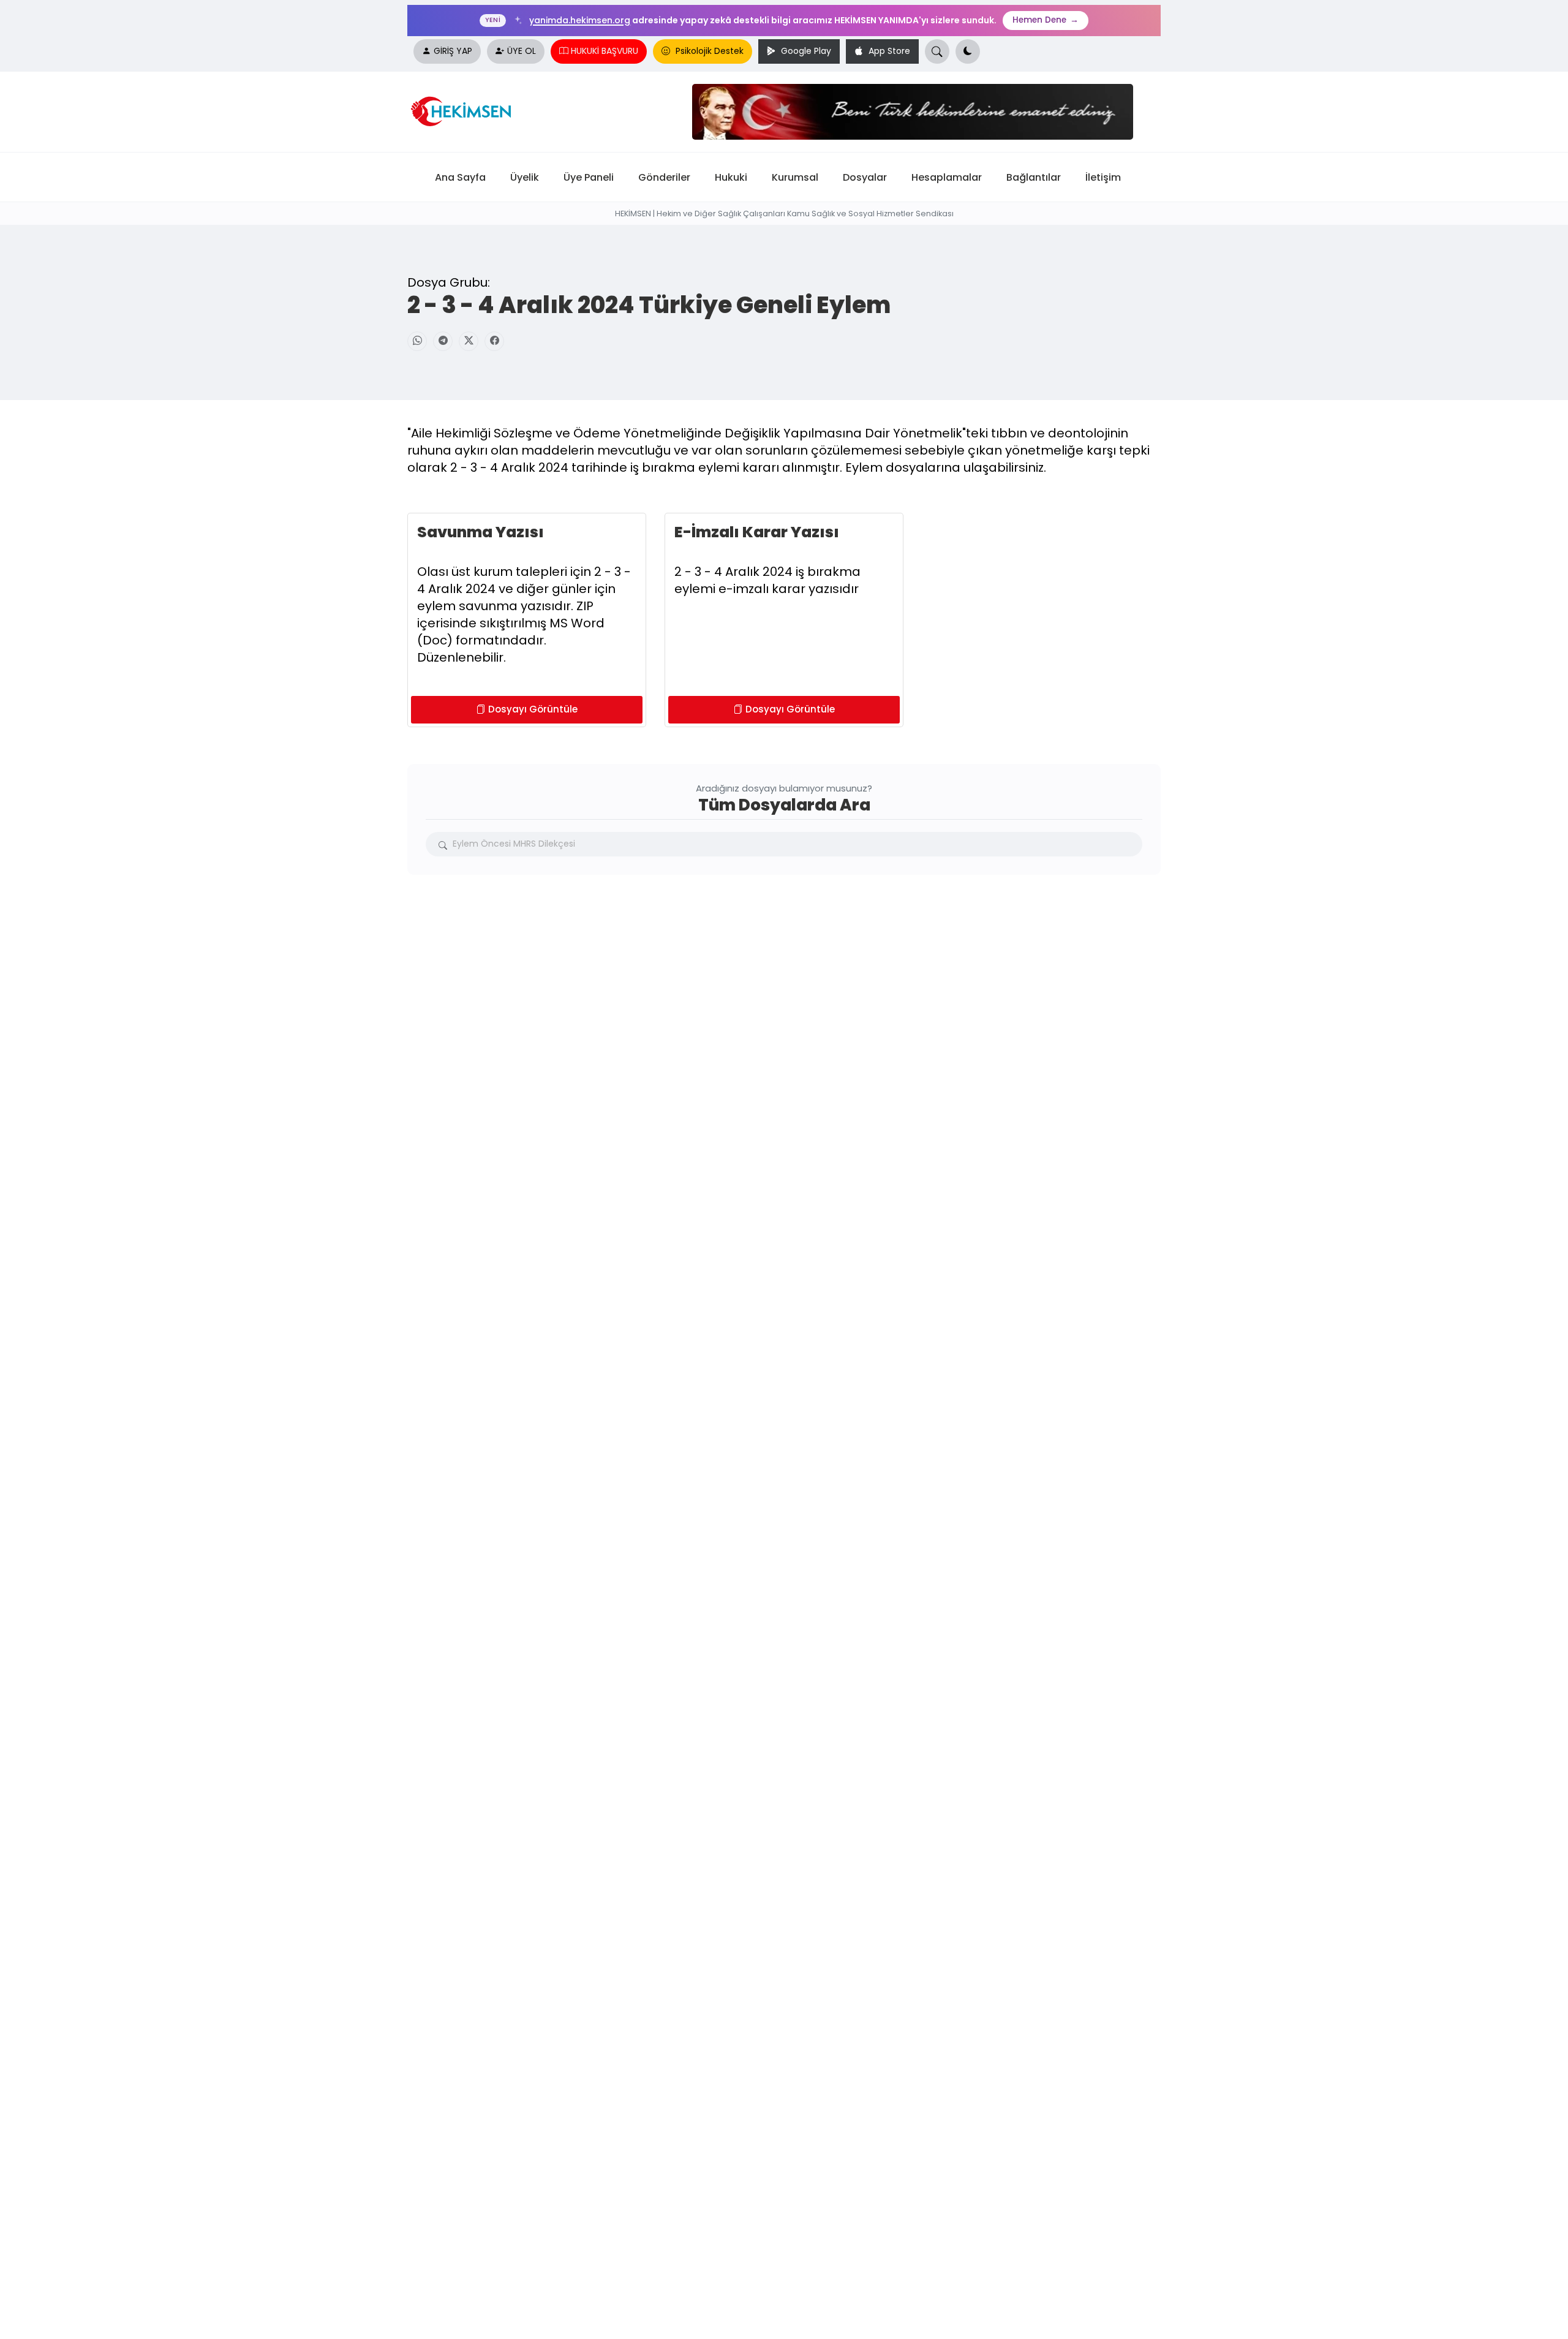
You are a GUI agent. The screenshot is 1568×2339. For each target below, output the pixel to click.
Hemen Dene (1046, 20)
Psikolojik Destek (708, 51)
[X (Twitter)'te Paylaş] (469, 341)
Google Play (805, 51)
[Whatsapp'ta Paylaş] (417, 341)
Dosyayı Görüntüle (533, 709)
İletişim (1103, 177)
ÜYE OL (522, 51)
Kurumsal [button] (795, 177)
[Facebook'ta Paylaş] (494, 341)
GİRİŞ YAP (453, 51)
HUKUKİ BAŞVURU (605, 51)
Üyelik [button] (525, 177)
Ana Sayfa (460, 177)
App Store (888, 51)
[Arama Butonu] (937, 51)
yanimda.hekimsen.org (580, 20)
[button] (968, 51)
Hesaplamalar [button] (947, 177)
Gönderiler (664, 177)
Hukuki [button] (731, 177)
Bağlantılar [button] (1034, 177)
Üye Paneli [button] (589, 177)
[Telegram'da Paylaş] (443, 341)
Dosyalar (865, 177)
